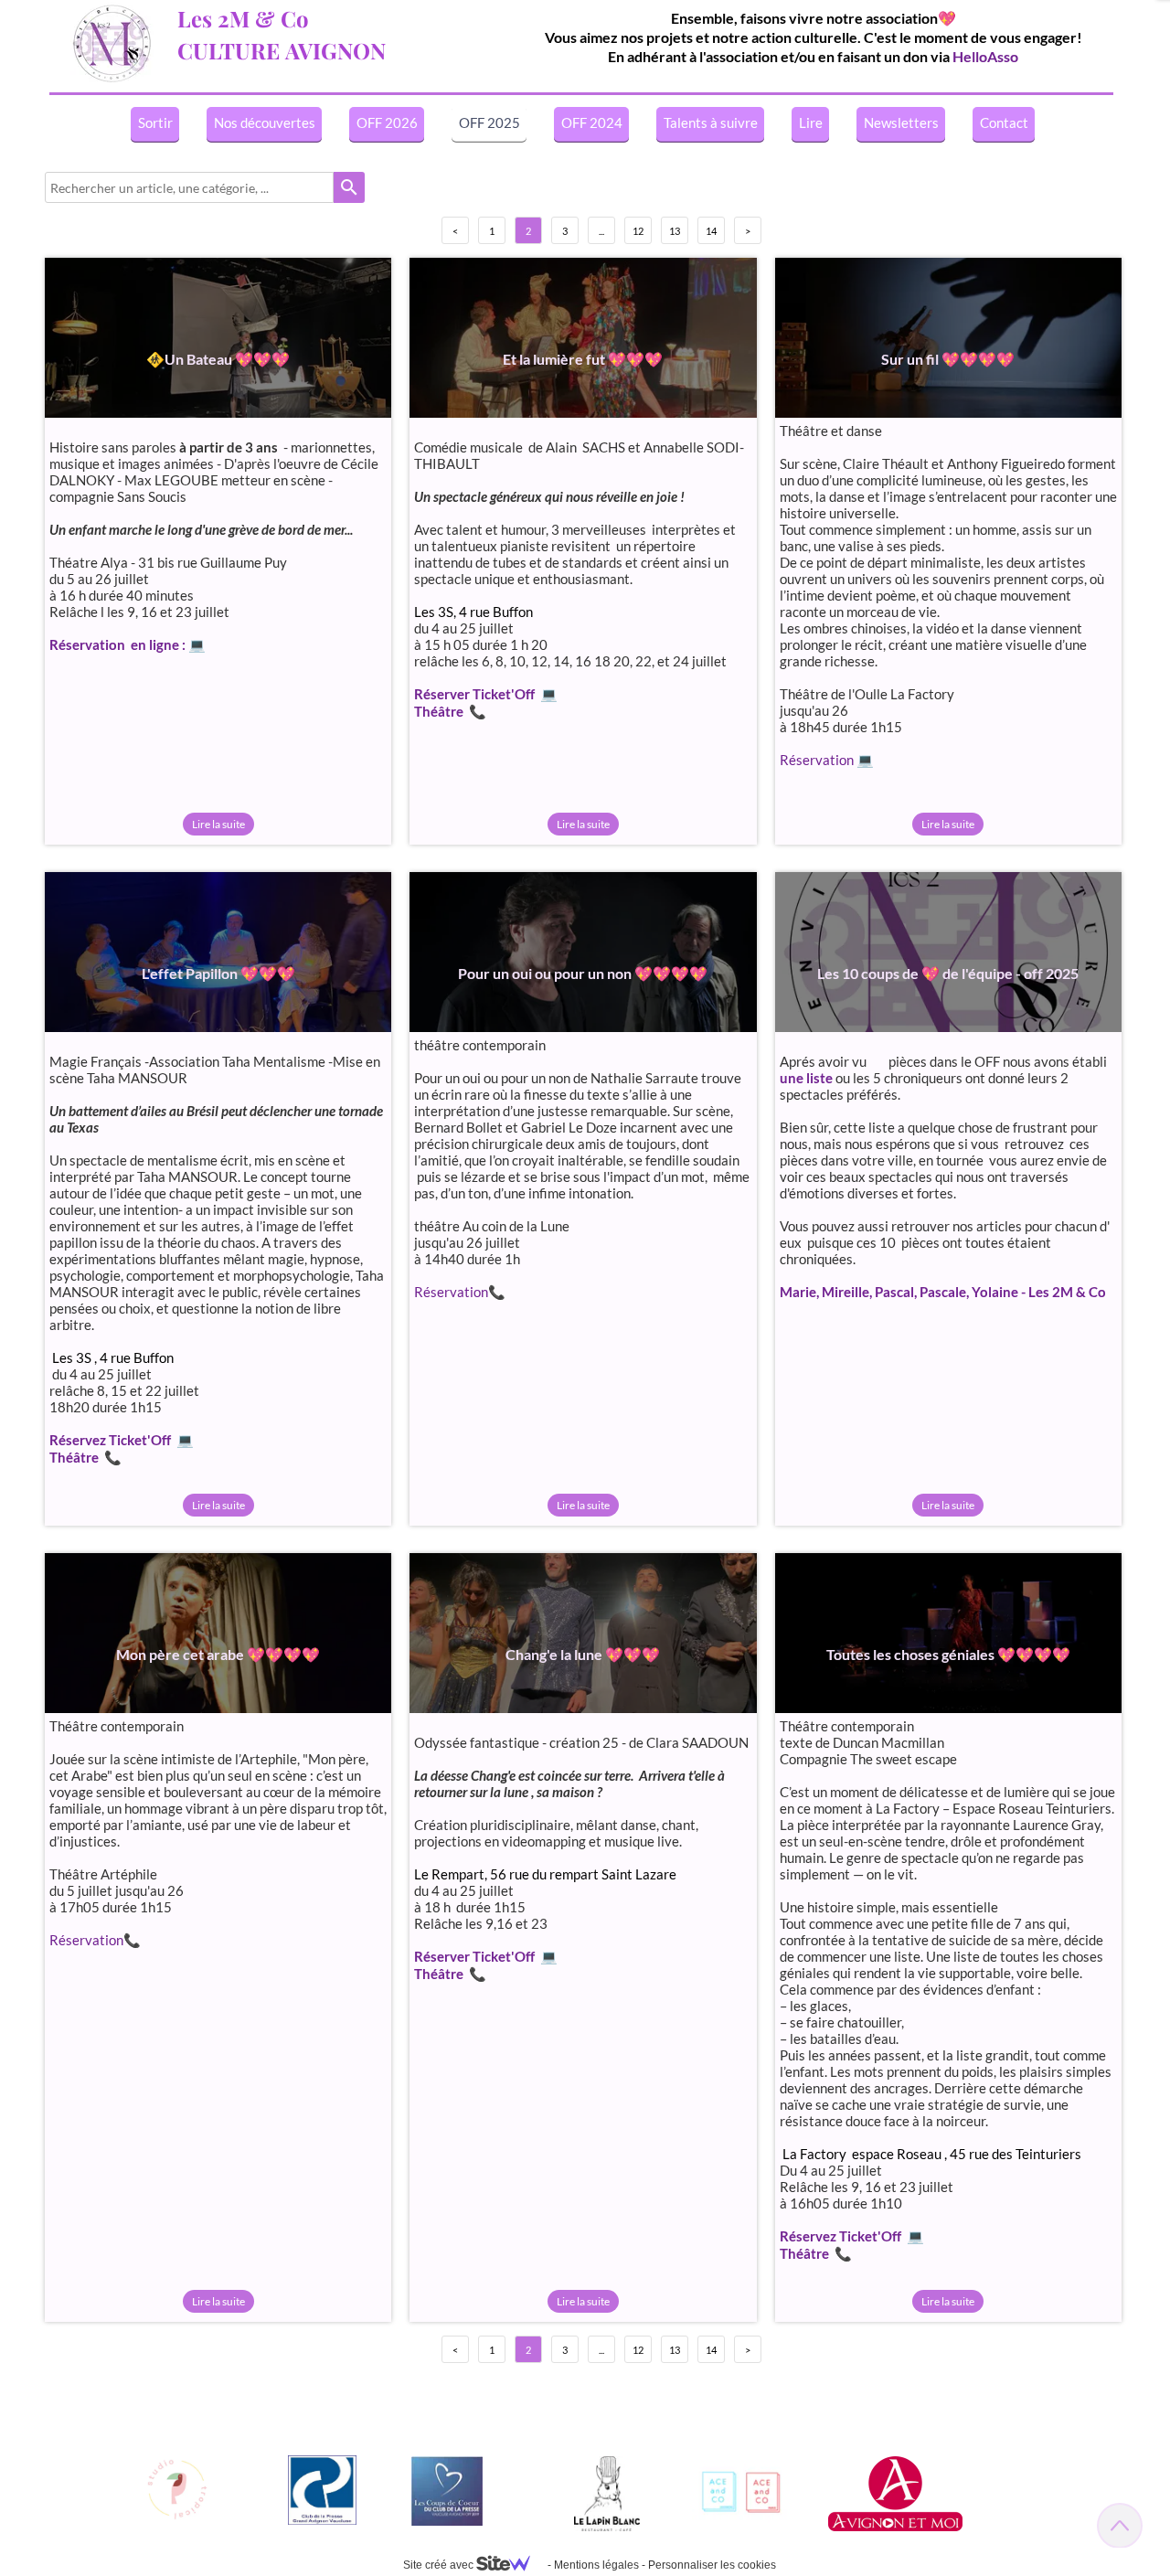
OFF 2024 (592, 122)
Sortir (155, 122)
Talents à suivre (711, 122)
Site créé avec (440, 2565)
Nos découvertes (265, 122)
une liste (806, 1078)
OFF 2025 (489, 122)
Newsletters (901, 122)
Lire (811, 122)
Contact (1004, 122)
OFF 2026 (387, 122)
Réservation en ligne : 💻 (128, 644)
